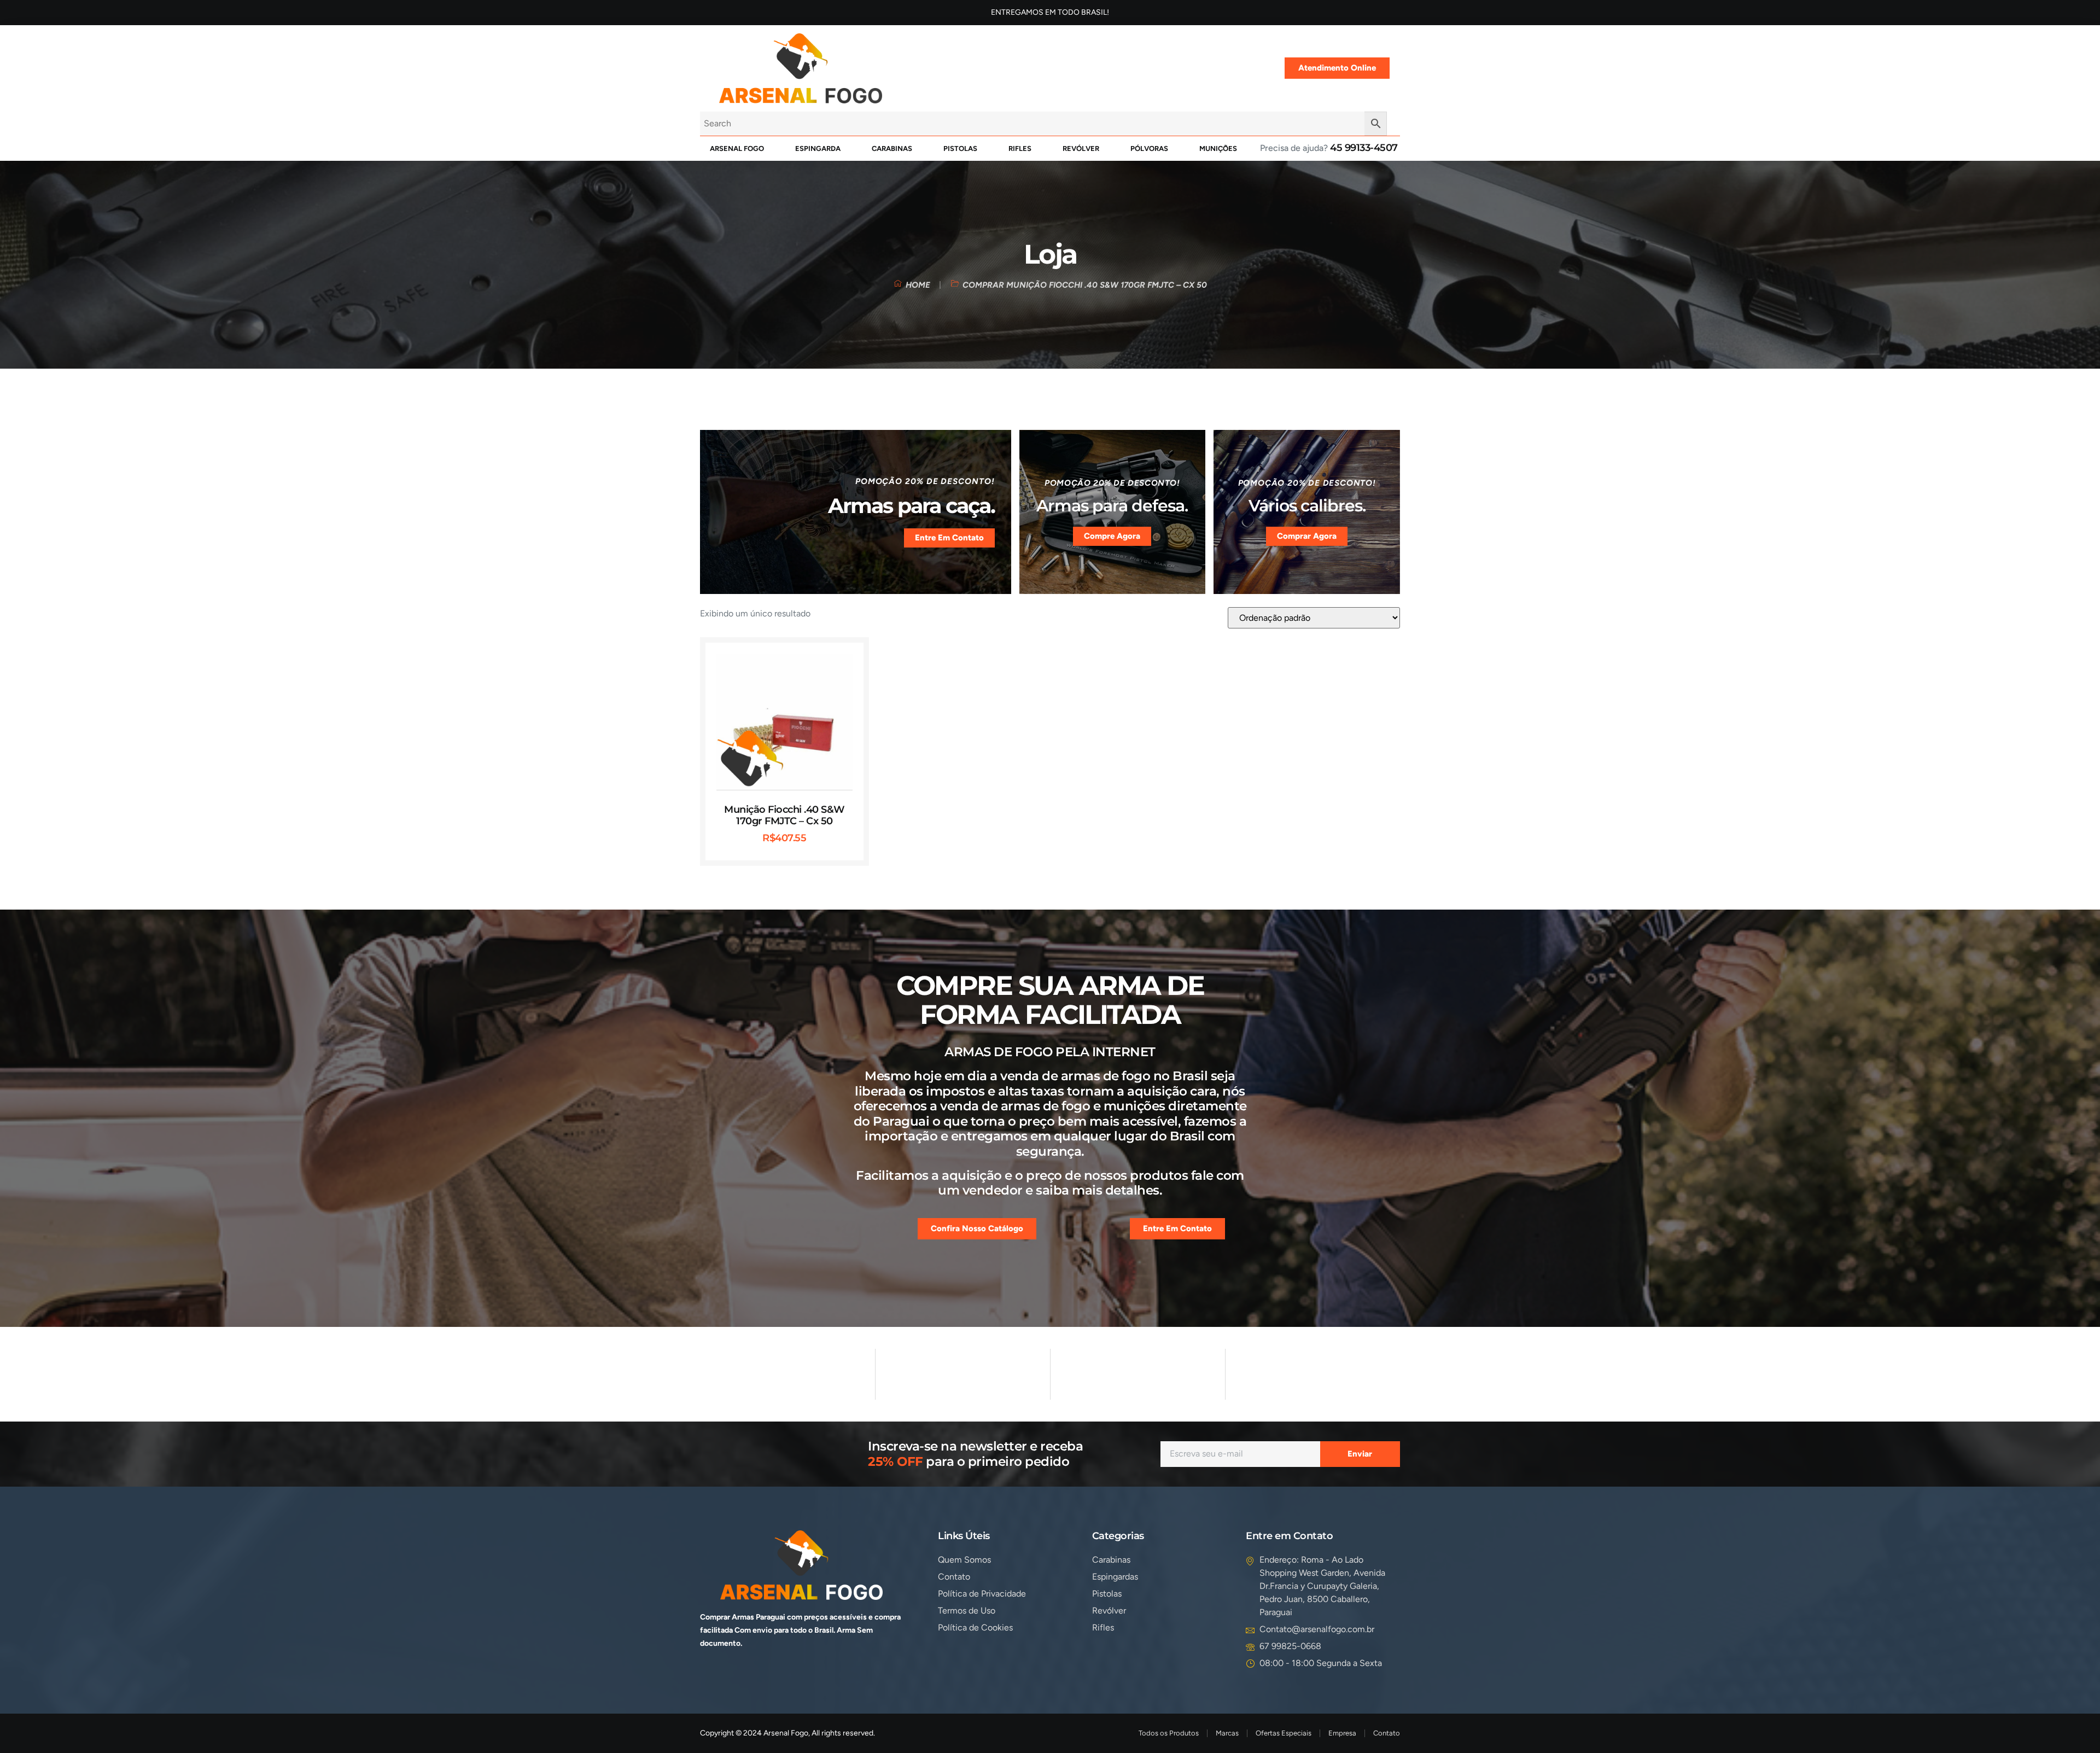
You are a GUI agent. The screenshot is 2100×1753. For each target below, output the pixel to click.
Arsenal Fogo (737, 148)
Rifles (1020, 148)
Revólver (1081, 148)
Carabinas (892, 148)
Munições (1218, 148)
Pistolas (960, 148)
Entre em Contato (949, 538)
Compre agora (1112, 536)
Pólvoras (1149, 148)
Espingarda (818, 148)
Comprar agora (1307, 536)
